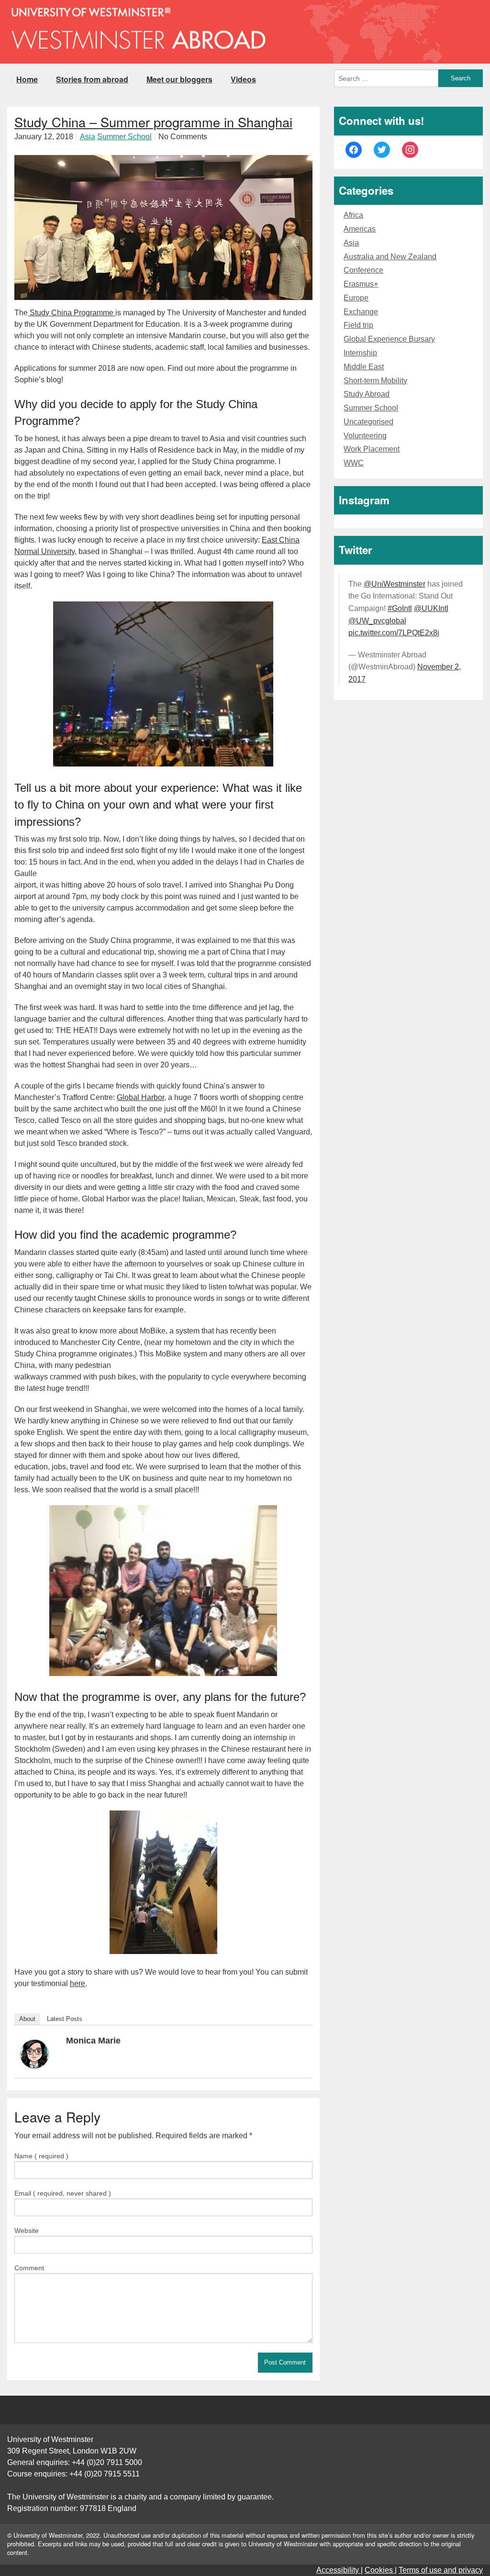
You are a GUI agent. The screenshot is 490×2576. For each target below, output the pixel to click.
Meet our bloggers (179, 79)
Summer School (124, 137)
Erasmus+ (361, 284)
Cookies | (381, 2570)
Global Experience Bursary (389, 339)
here (78, 1983)
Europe (356, 298)
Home (27, 79)
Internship (360, 353)
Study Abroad (367, 394)
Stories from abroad (92, 79)
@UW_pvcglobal (377, 621)
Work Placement (372, 449)
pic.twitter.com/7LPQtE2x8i (394, 633)
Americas (360, 229)
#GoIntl (400, 608)
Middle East (364, 367)
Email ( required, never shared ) (63, 2193)
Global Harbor (140, 1097)
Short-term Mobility (375, 381)
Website (27, 2231)
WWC (354, 463)
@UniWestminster (395, 584)
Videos (243, 79)
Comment (29, 2268)
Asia (88, 137)
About (27, 2019)
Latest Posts (65, 2019)
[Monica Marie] (34, 2053)
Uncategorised (368, 422)
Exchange (361, 312)
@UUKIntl (431, 608)
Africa (353, 215)
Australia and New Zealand (390, 257)
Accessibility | (340, 2570)
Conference (363, 270)
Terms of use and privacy (441, 2570)
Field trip (358, 325)
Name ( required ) (41, 2156)
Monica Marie (93, 2041)
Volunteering (365, 436)
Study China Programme (72, 313)
